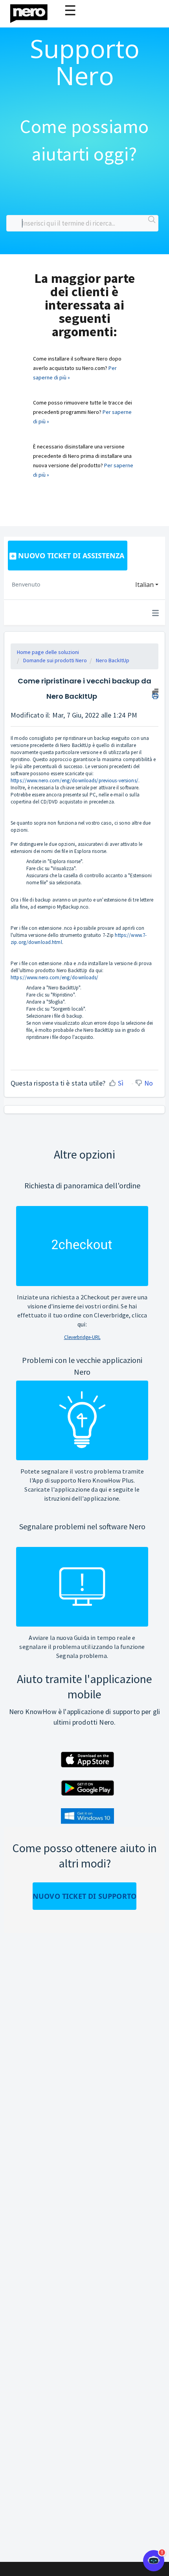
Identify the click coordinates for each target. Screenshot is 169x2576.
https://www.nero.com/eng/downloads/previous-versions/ (74, 781)
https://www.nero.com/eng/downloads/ (55, 977)
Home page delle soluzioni (48, 652)
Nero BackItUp (113, 660)
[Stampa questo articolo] (155, 693)
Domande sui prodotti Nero (55, 660)
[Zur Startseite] (34, 12)
